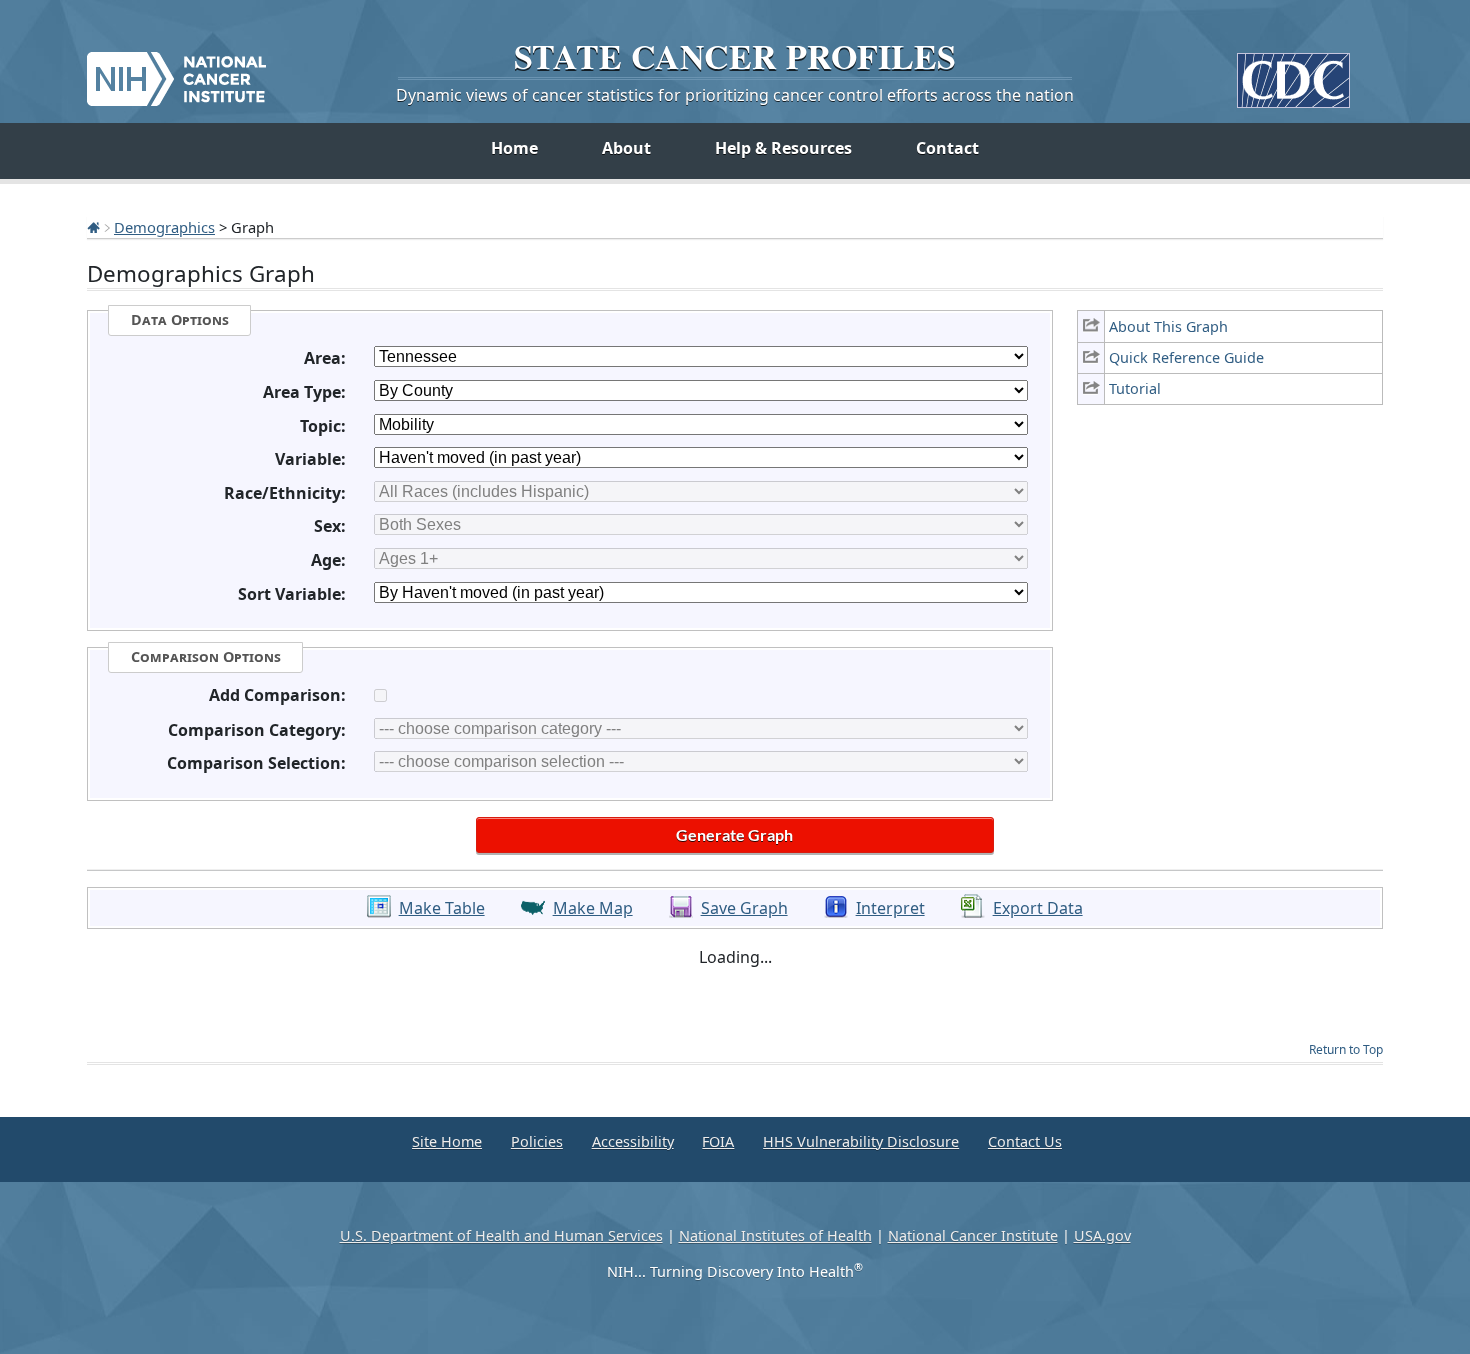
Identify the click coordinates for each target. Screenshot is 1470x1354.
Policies (537, 1141)
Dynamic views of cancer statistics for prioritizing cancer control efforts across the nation (735, 95)
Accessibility (633, 1141)
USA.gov (1102, 1235)
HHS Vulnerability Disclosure (861, 1141)
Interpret (890, 908)
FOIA (718, 1141)
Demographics (164, 227)
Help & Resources (783, 148)
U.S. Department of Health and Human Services (501, 1235)
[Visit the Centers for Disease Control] (1293, 72)
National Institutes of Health (775, 1235)
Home (514, 148)
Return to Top (1346, 1049)
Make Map (593, 908)
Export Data (1038, 908)
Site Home (447, 1141)
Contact (947, 148)
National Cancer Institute (973, 1235)
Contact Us (1025, 1141)
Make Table (442, 908)
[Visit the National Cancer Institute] (176, 71)
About (626, 148)
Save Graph (744, 908)
